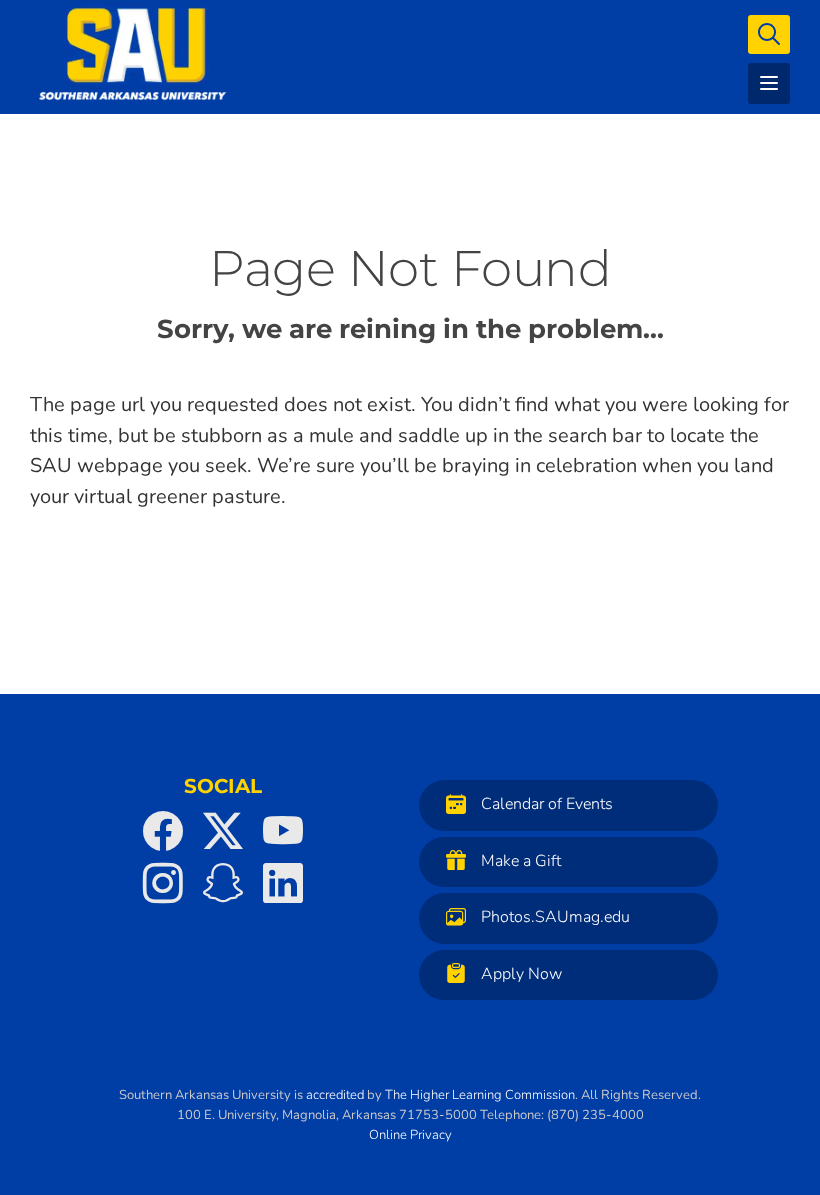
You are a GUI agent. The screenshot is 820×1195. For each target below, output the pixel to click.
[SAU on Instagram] (163, 883)
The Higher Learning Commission (480, 1095)
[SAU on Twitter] (223, 831)
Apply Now (521, 974)
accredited (335, 1095)
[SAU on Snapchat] (223, 883)
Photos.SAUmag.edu (555, 917)
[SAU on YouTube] (283, 831)
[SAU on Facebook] (163, 831)
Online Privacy (410, 1135)
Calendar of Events (547, 804)
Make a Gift (521, 861)
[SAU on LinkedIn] (283, 883)
